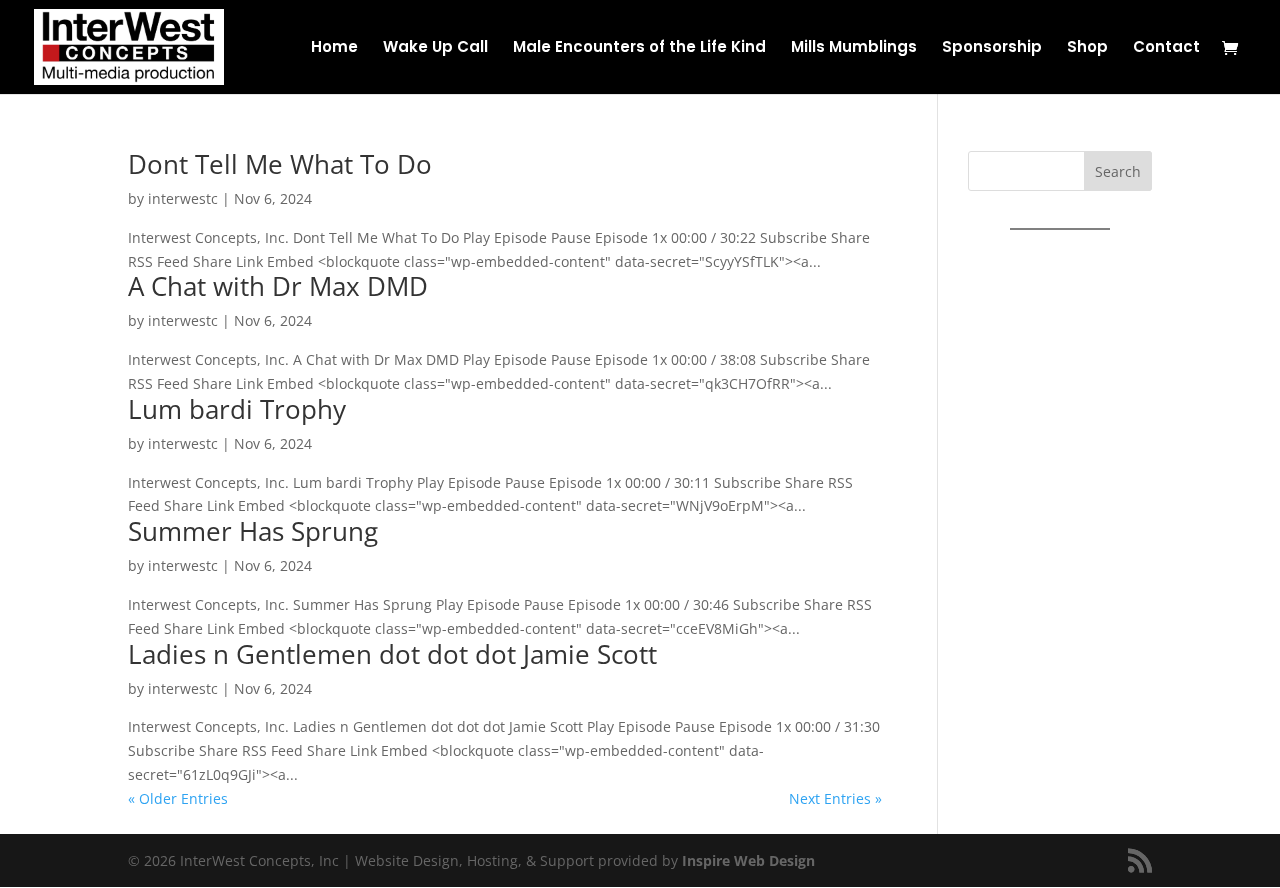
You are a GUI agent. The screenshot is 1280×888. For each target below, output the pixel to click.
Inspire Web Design (748, 860)
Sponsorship (992, 48)
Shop (1087, 48)
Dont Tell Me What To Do (280, 164)
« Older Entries (178, 798)
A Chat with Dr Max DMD (278, 286)
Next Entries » (835, 798)
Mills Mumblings (854, 48)
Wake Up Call (435, 48)
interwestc (183, 198)
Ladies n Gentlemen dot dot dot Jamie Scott (392, 654)
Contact (1166, 48)
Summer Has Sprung (253, 531)
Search (1118, 171)
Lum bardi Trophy (237, 409)
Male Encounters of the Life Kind (639, 48)
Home (334, 48)
